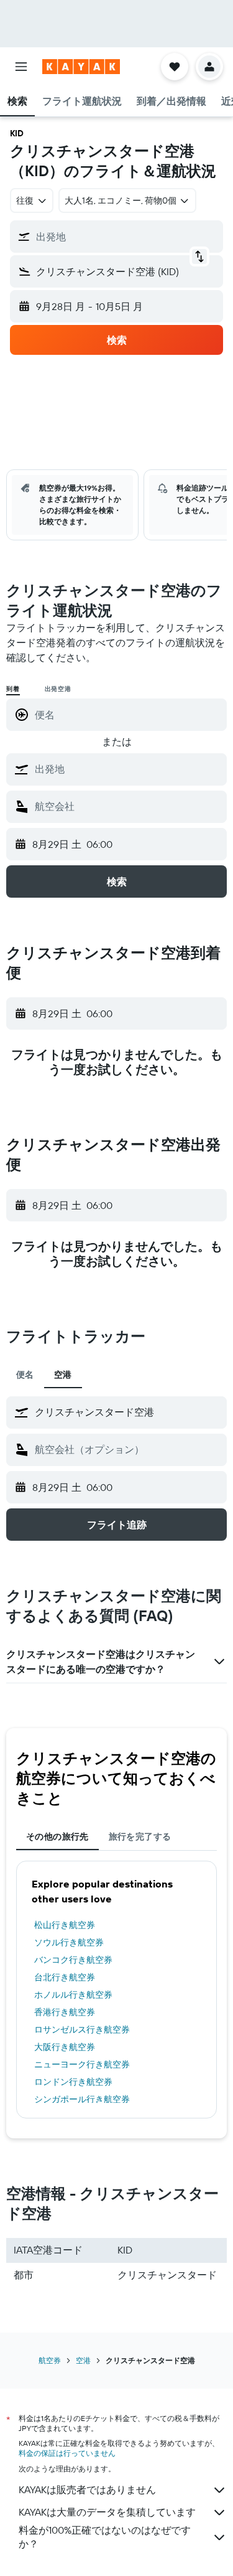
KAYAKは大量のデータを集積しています (107, 2512)
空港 (83, 2360)
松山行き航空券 (65, 1925)
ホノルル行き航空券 (73, 1995)
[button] (21, 67)
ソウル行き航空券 (69, 1942)
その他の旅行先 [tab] (57, 1836)
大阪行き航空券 (65, 2047)
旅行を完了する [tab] (140, 1836)
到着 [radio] (13, 689)
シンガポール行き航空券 (82, 2099)
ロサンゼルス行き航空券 (82, 2029)
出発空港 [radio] (58, 689)
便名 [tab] (25, 1375)
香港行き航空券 (65, 2012)
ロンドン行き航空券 (73, 2082)
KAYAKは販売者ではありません (87, 2489)
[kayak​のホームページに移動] (81, 67)
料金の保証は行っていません (67, 2453)
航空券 (50, 2360)
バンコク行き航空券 (73, 1960)
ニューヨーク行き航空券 (82, 2064)
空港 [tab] (63, 1375)
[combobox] (128, 769)
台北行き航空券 (65, 1977)
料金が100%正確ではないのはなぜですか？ (105, 2537)
